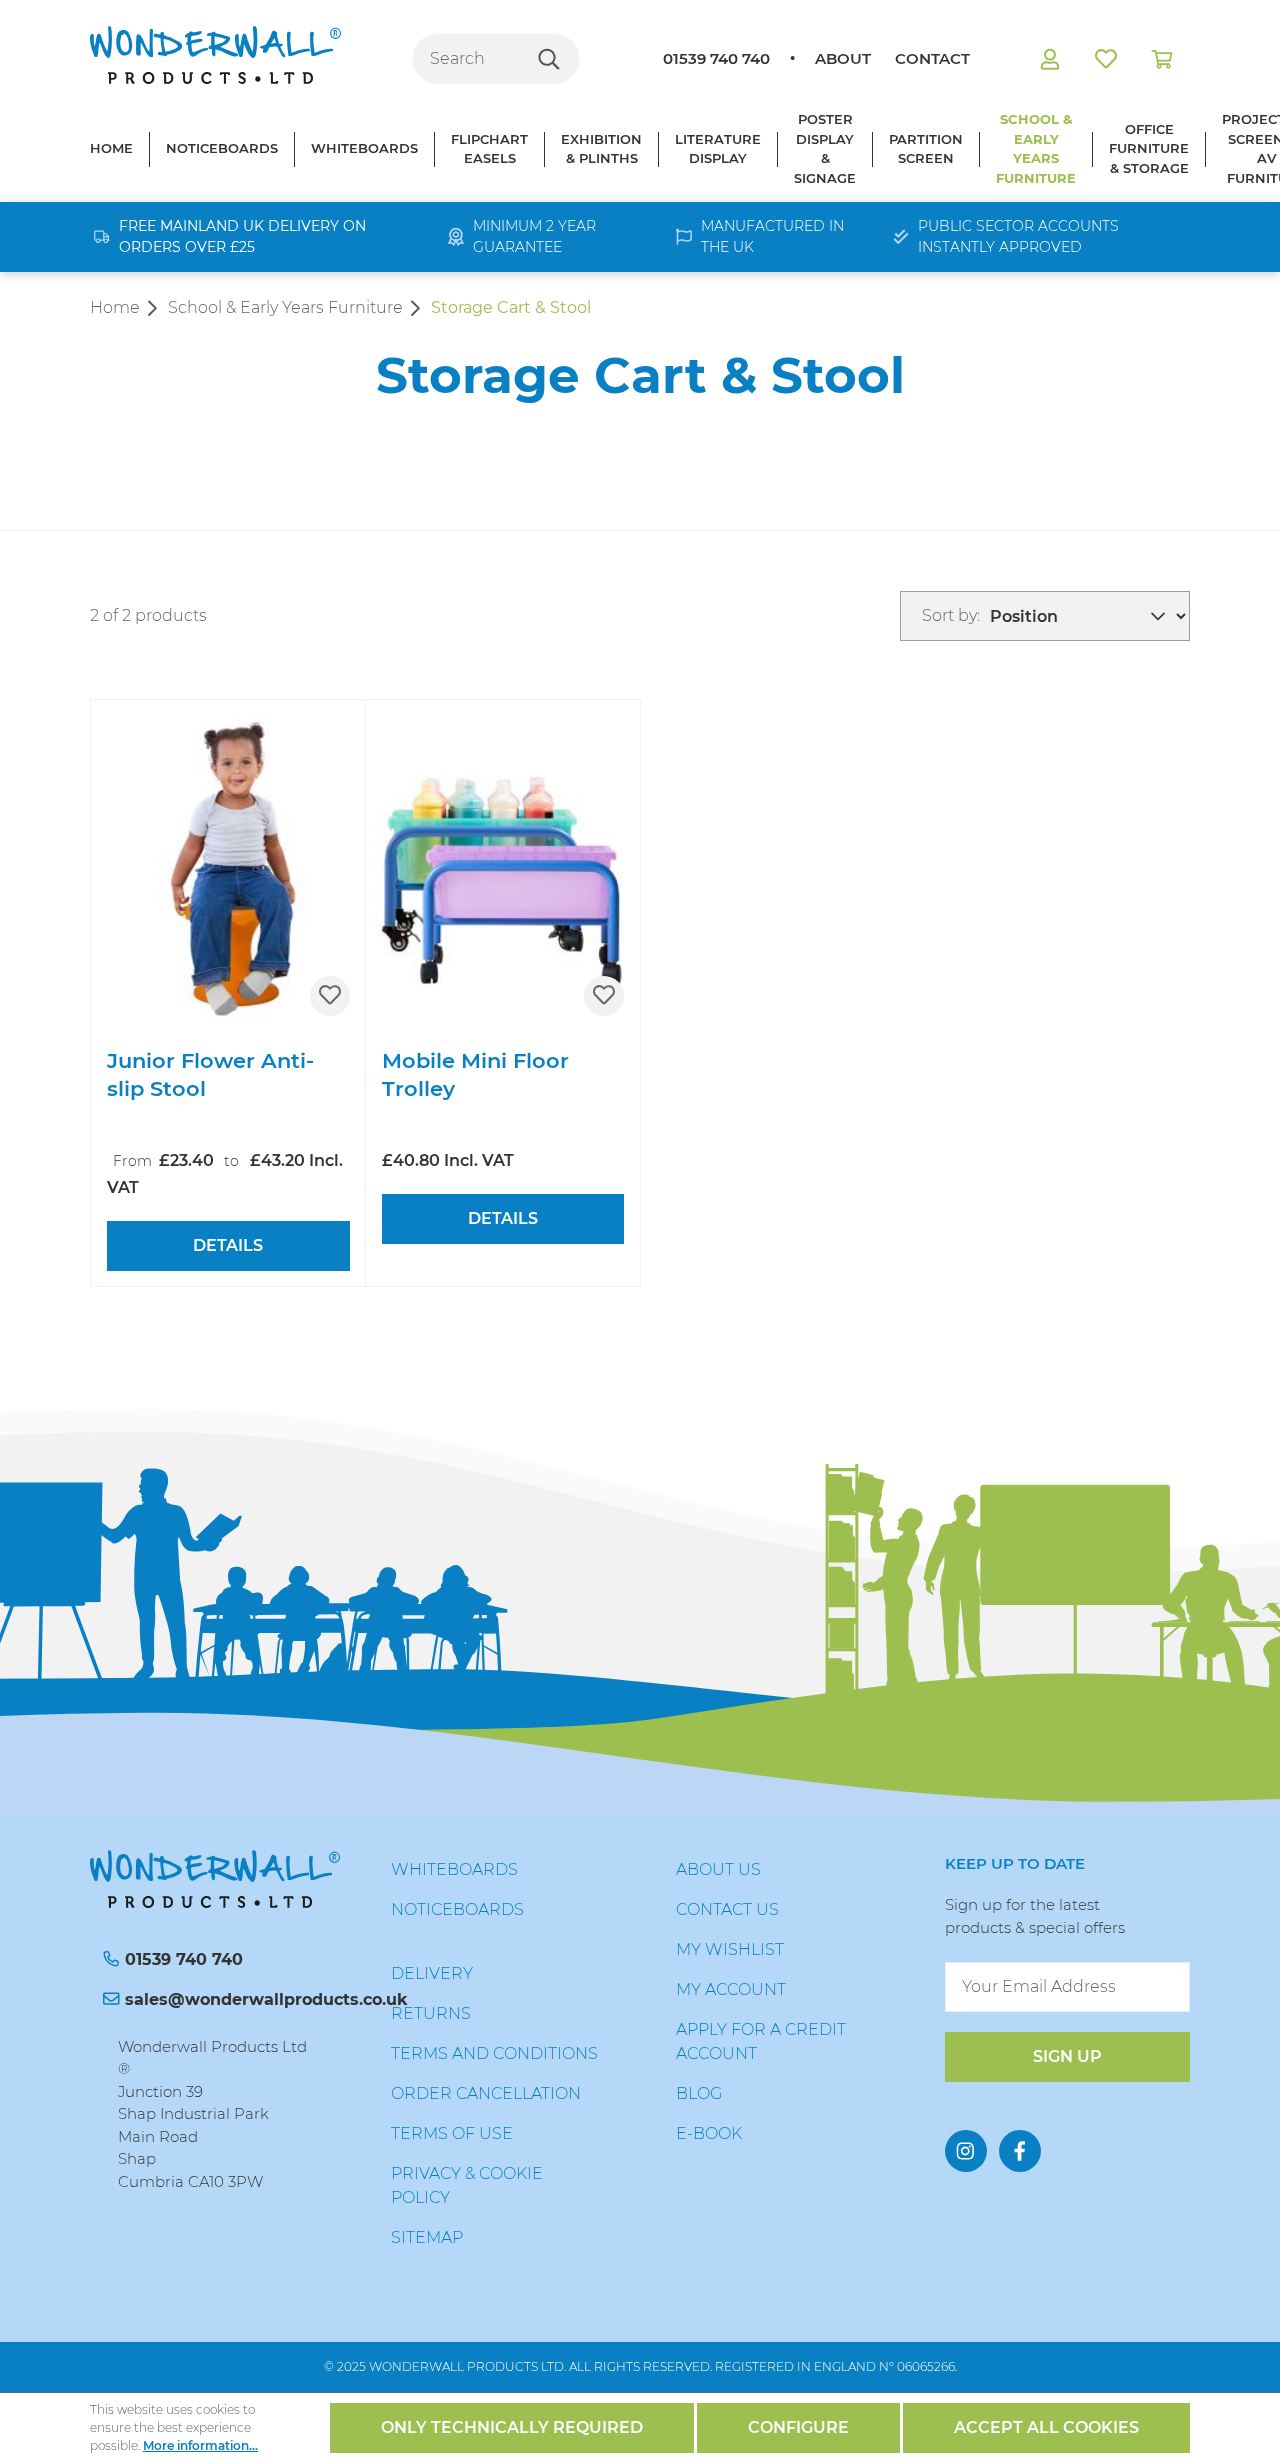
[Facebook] (1020, 2151)
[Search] (549, 59)
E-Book (709, 2133)
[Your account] (1050, 59)
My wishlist (730, 1949)
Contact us (727, 1909)
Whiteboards (454, 1869)
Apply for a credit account (761, 2041)
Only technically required (512, 2427)
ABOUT (843, 58)
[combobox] (466, 59)
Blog (699, 2093)
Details (228, 1245)
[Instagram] (966, 2151)
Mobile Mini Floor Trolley (475, 1074)
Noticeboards (457, 1909)
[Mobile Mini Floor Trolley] (503, 866)
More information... (200, 2445)
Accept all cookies (1046, 2427)
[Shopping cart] (1162, 59)
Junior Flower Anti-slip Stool (210, 1074)
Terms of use (452, 2133)
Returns (431, 2013)
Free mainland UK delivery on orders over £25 (242, 236)
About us (718, 1869)
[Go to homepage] (215, 55)
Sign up (1067, 2056)
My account (731, 1989)
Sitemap (427, 2237)
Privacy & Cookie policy (467, 2185)
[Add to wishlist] (330, 996)
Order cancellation (486, 2093)
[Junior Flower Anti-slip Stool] (228, 866)
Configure (798, 2427)
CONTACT (932, 58)
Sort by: (951, 615)
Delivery (432, 1973)
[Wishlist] (1106, 59)
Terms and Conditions (494, 2053)
